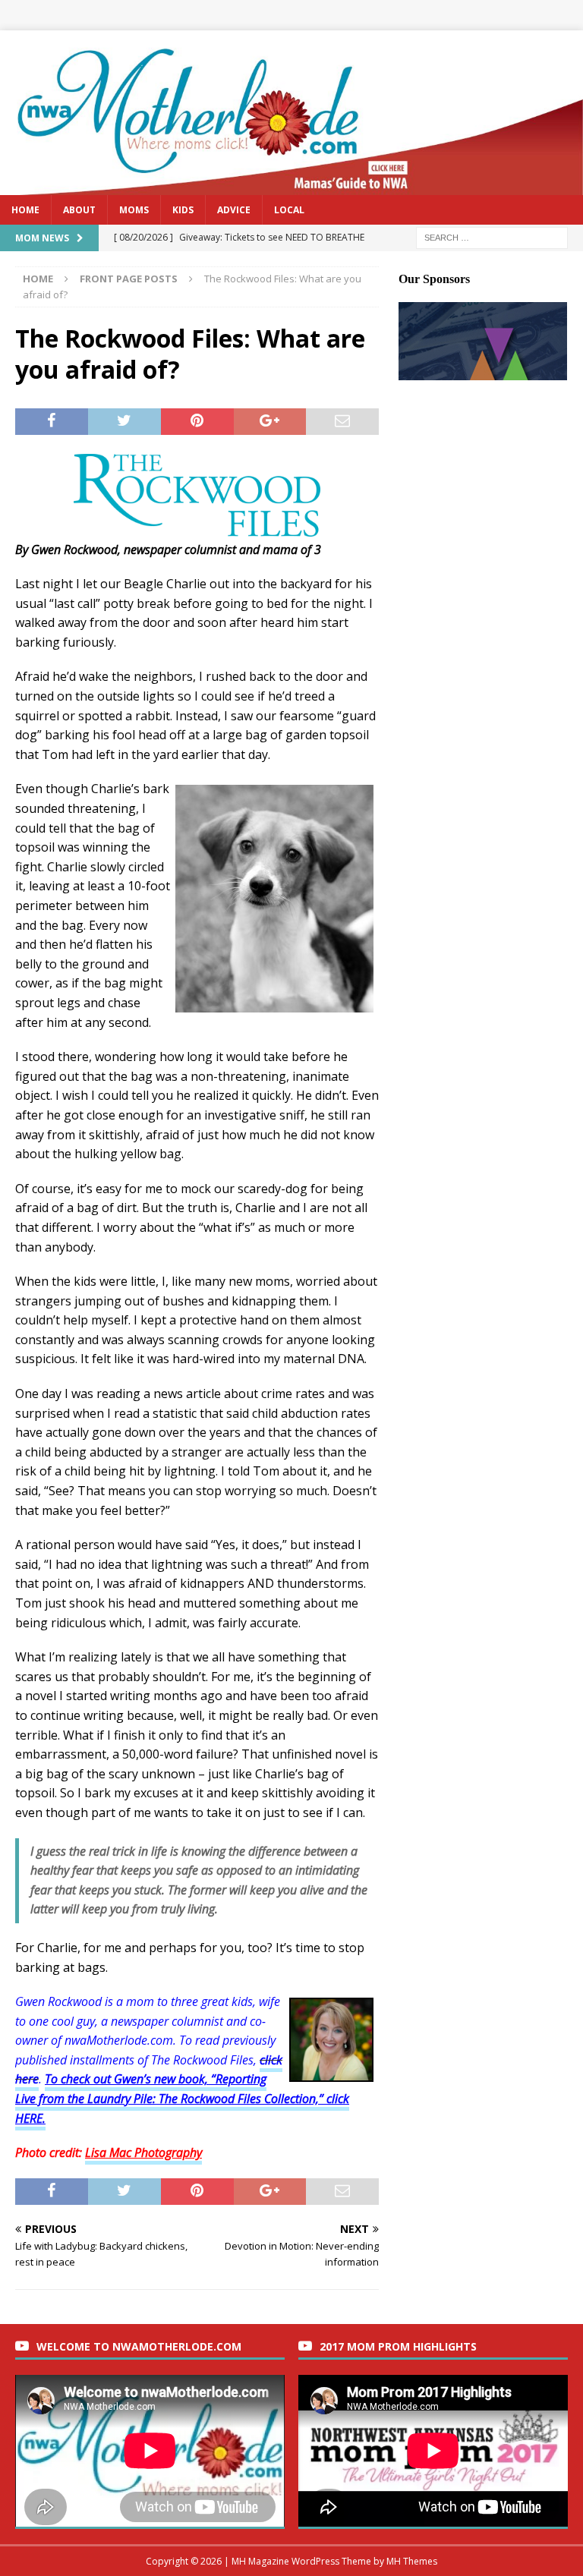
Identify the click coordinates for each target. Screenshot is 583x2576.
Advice (234, 210)
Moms (134, 210)
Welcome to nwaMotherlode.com (139, 2346)
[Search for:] (492, 236)
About (79, 210)
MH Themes (412, 2561)
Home (25, 210)
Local (289, 210)
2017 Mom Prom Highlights (398, 2346)
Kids (183, 210)
